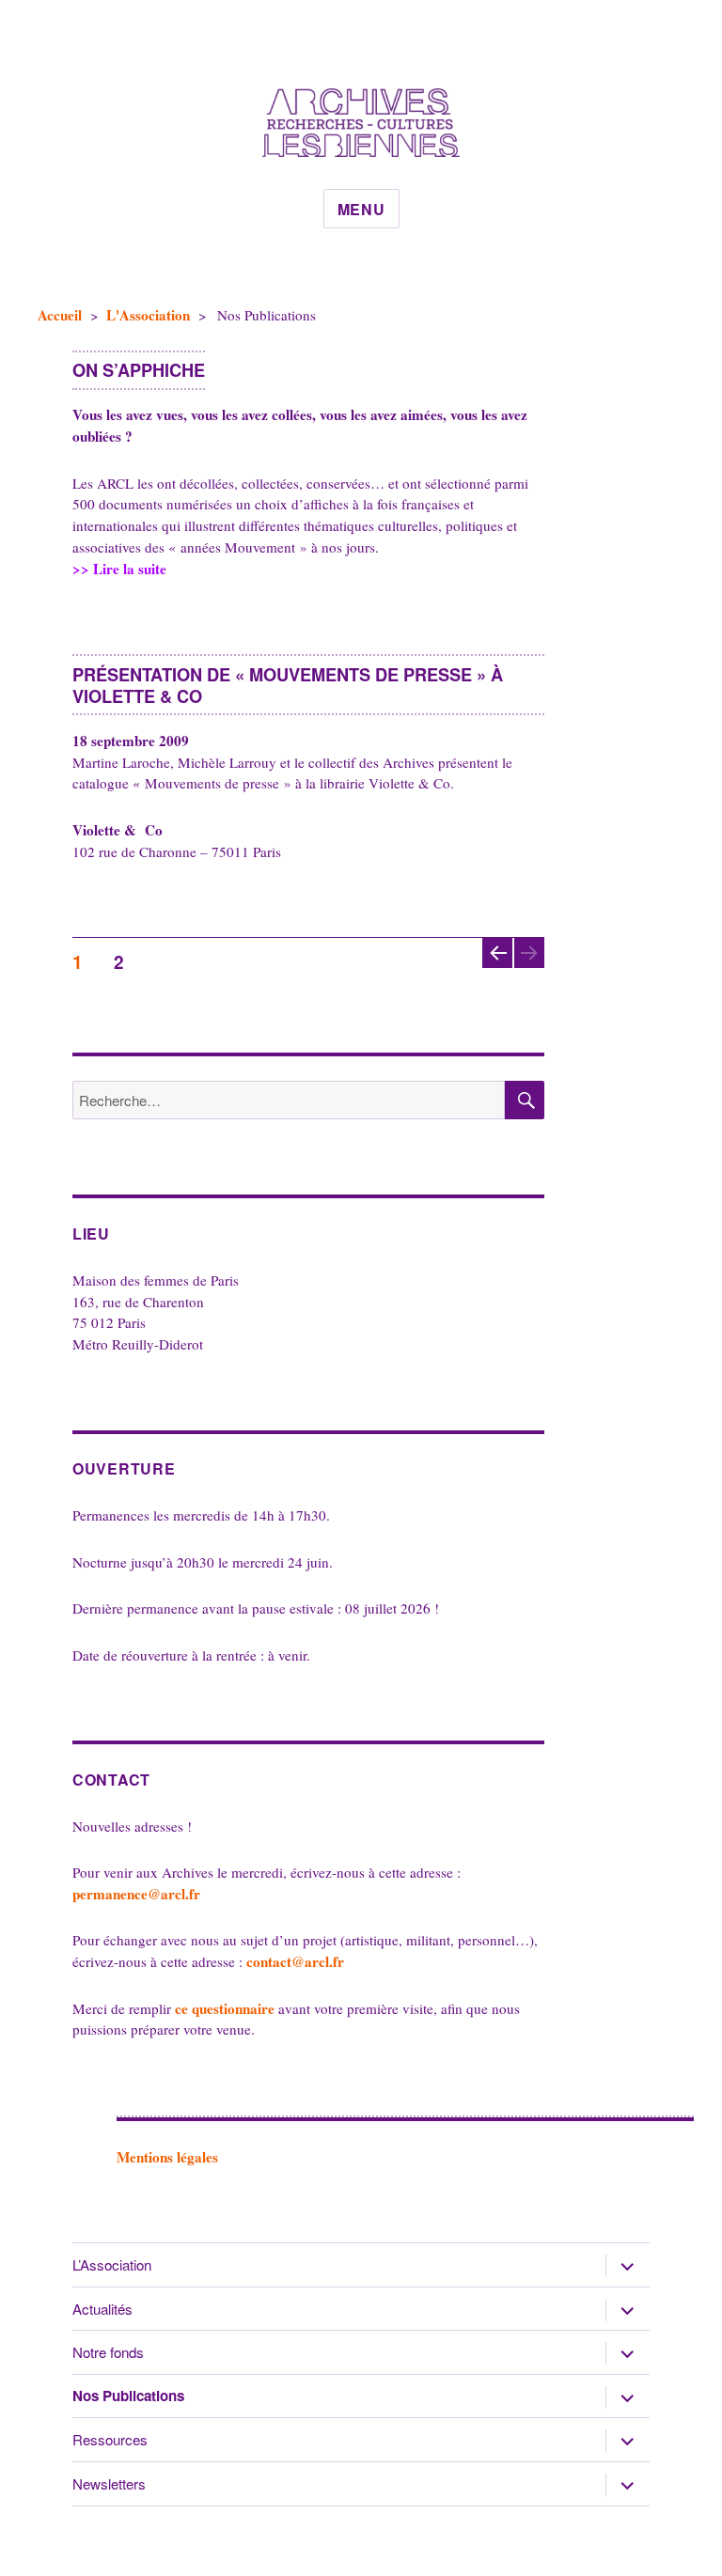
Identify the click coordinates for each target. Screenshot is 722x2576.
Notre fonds (108, 2352)
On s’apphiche (139, 370)
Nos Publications (128, 2396)
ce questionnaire (225, 2008)
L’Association (112, 2264)
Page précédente (496, 967)
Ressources (110, 2439)
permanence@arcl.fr (136, 1894)
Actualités (102, 2309)
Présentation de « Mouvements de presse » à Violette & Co (288, 685)
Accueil (60, 315)
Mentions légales (167, 2157)
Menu (361, 209)
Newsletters (109, 2483)
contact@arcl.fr (295, 1961)
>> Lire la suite (175, 569)
